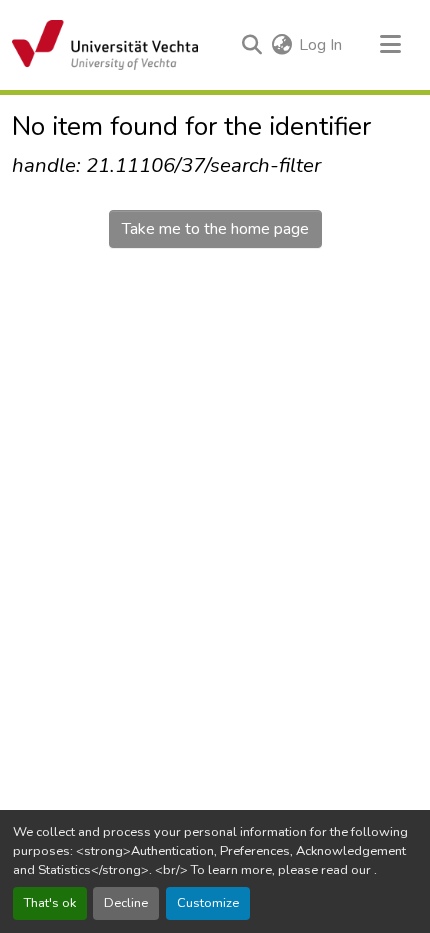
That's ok (50, 903)
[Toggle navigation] (390, 45)
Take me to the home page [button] (215, 229)
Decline (126, 903)
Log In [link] (320, 45)
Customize (208, 903)
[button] (105, 45)
